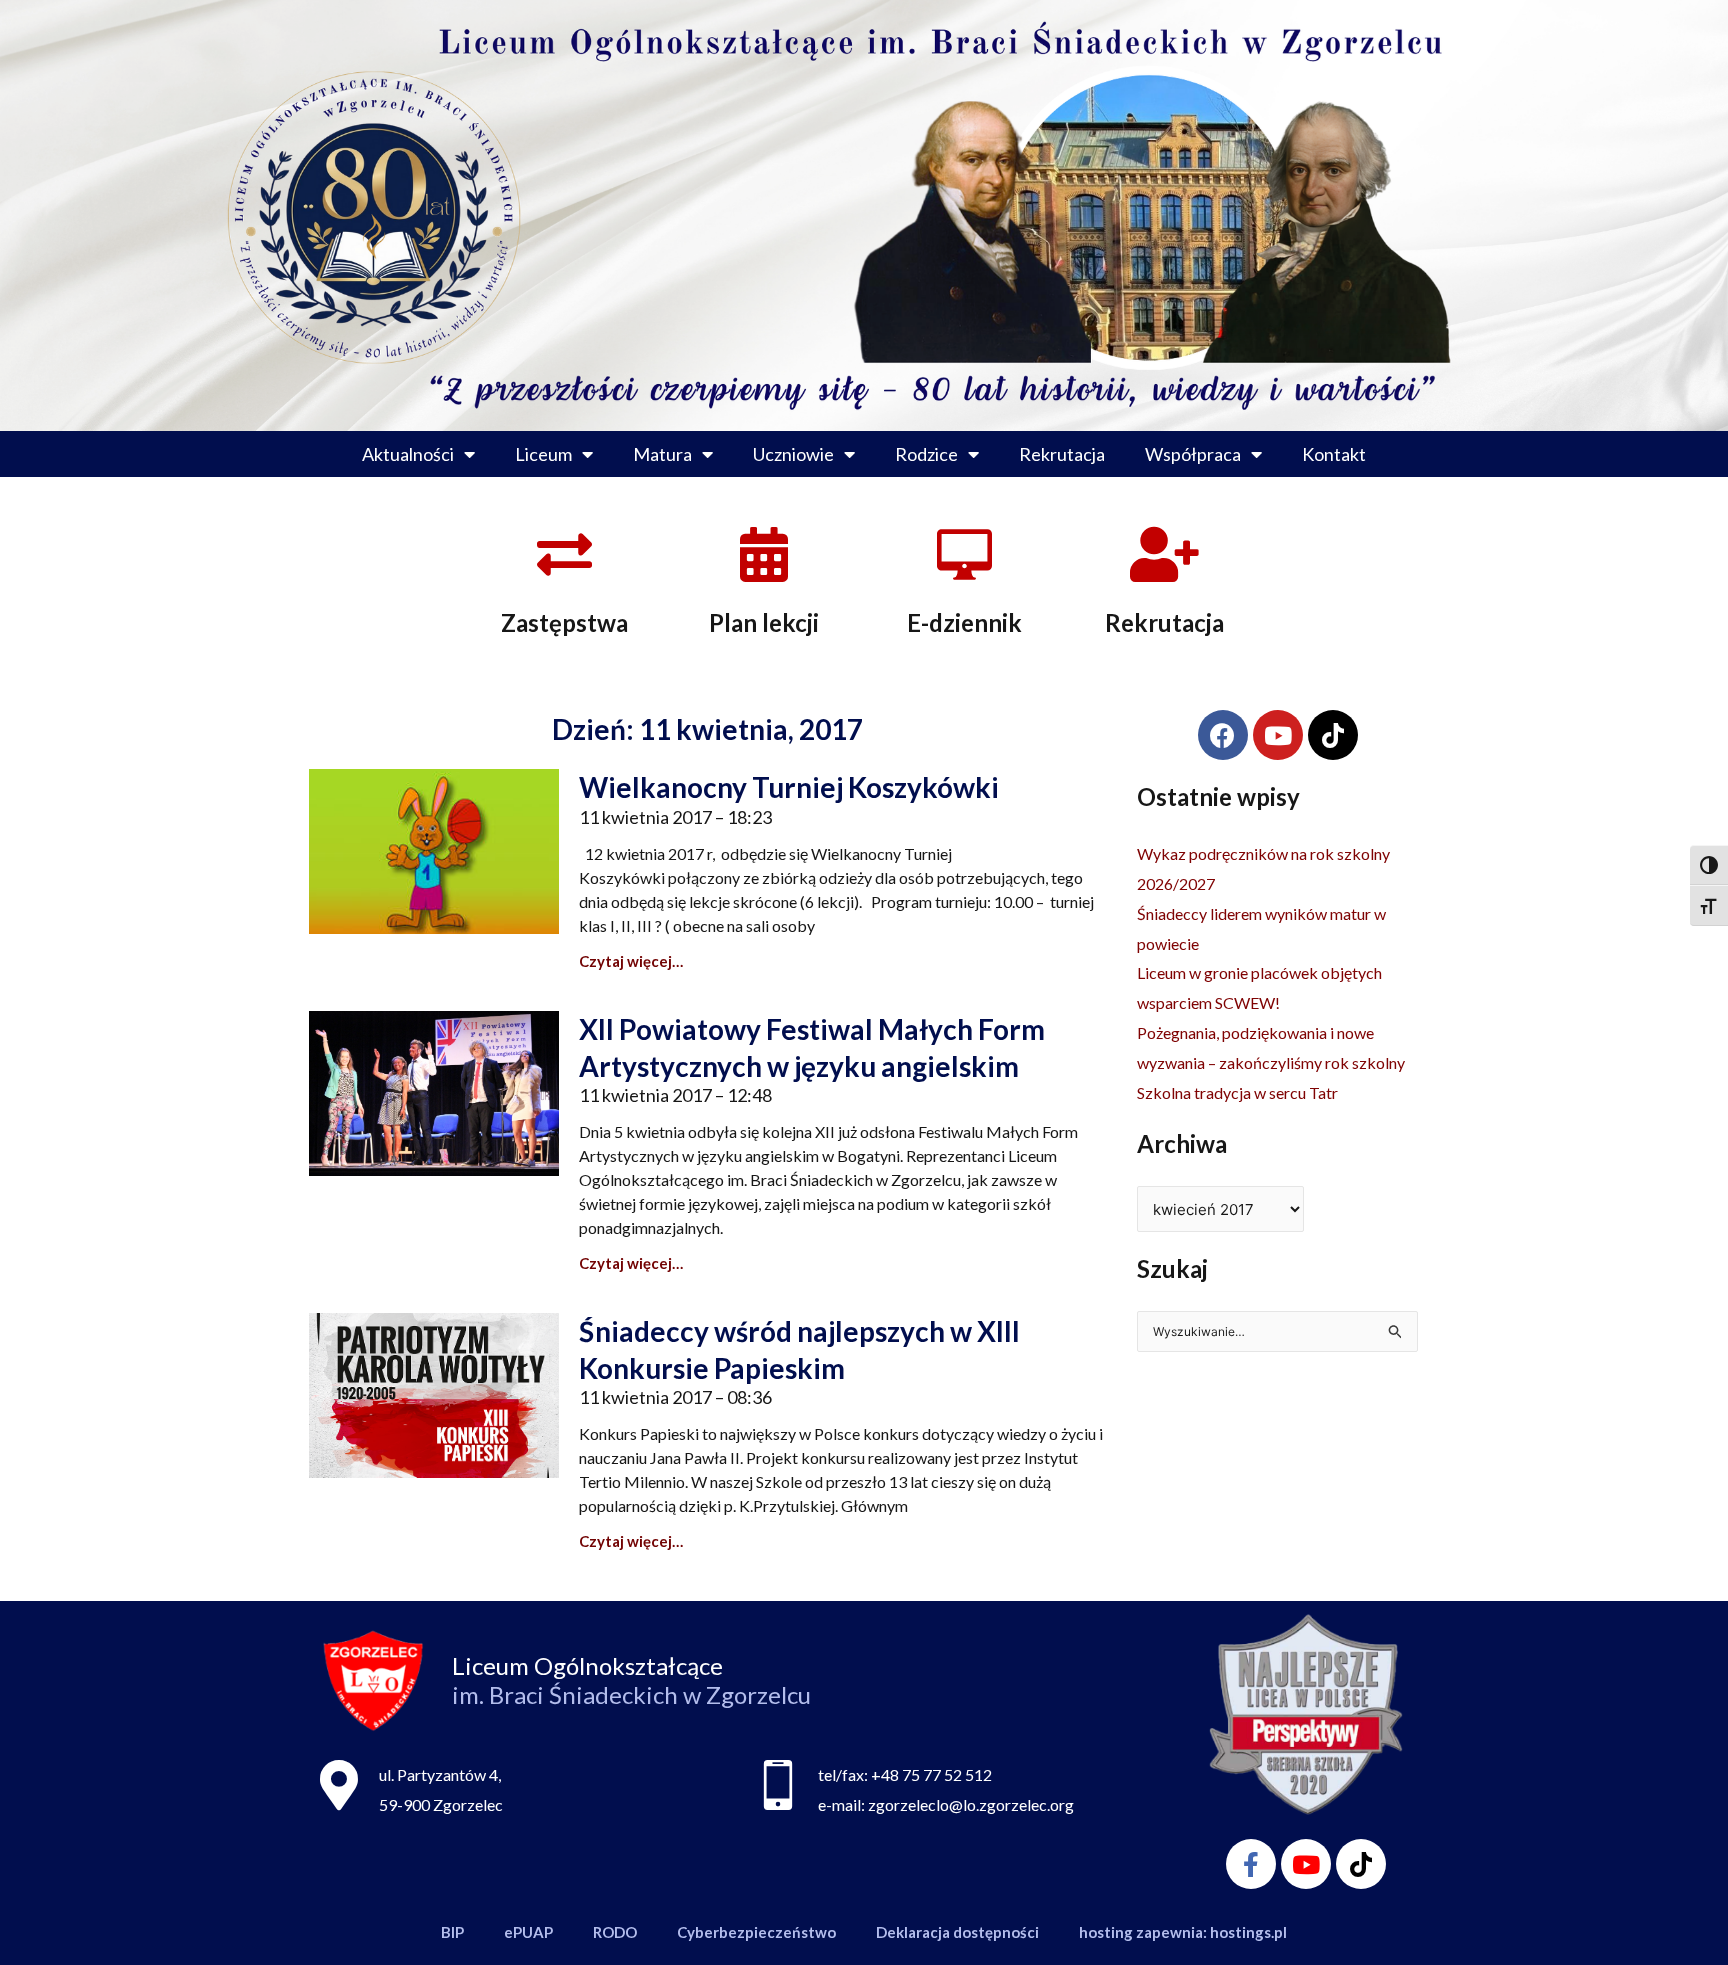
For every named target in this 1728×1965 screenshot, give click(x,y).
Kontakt (1334, 454)
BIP (452, 1932)
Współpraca (1193, 454)
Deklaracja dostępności (957, 1932)
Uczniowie (793, 454)
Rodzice (926, 454)
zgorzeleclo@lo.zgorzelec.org (971, 1804)
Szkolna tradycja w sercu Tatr (1237, 1092)
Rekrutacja (1062, 454)
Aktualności (408, 454)
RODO (615, 1932)
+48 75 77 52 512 (931, 1774)
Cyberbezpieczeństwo (756, 1932)
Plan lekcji (764, 622)
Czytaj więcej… (631, 961)
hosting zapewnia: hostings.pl (1183, 1932)
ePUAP (528, 1932)
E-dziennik (964, 622)
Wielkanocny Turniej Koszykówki (789, 787)
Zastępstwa (564, 622)
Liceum (543, 454)
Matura (662, 454)
